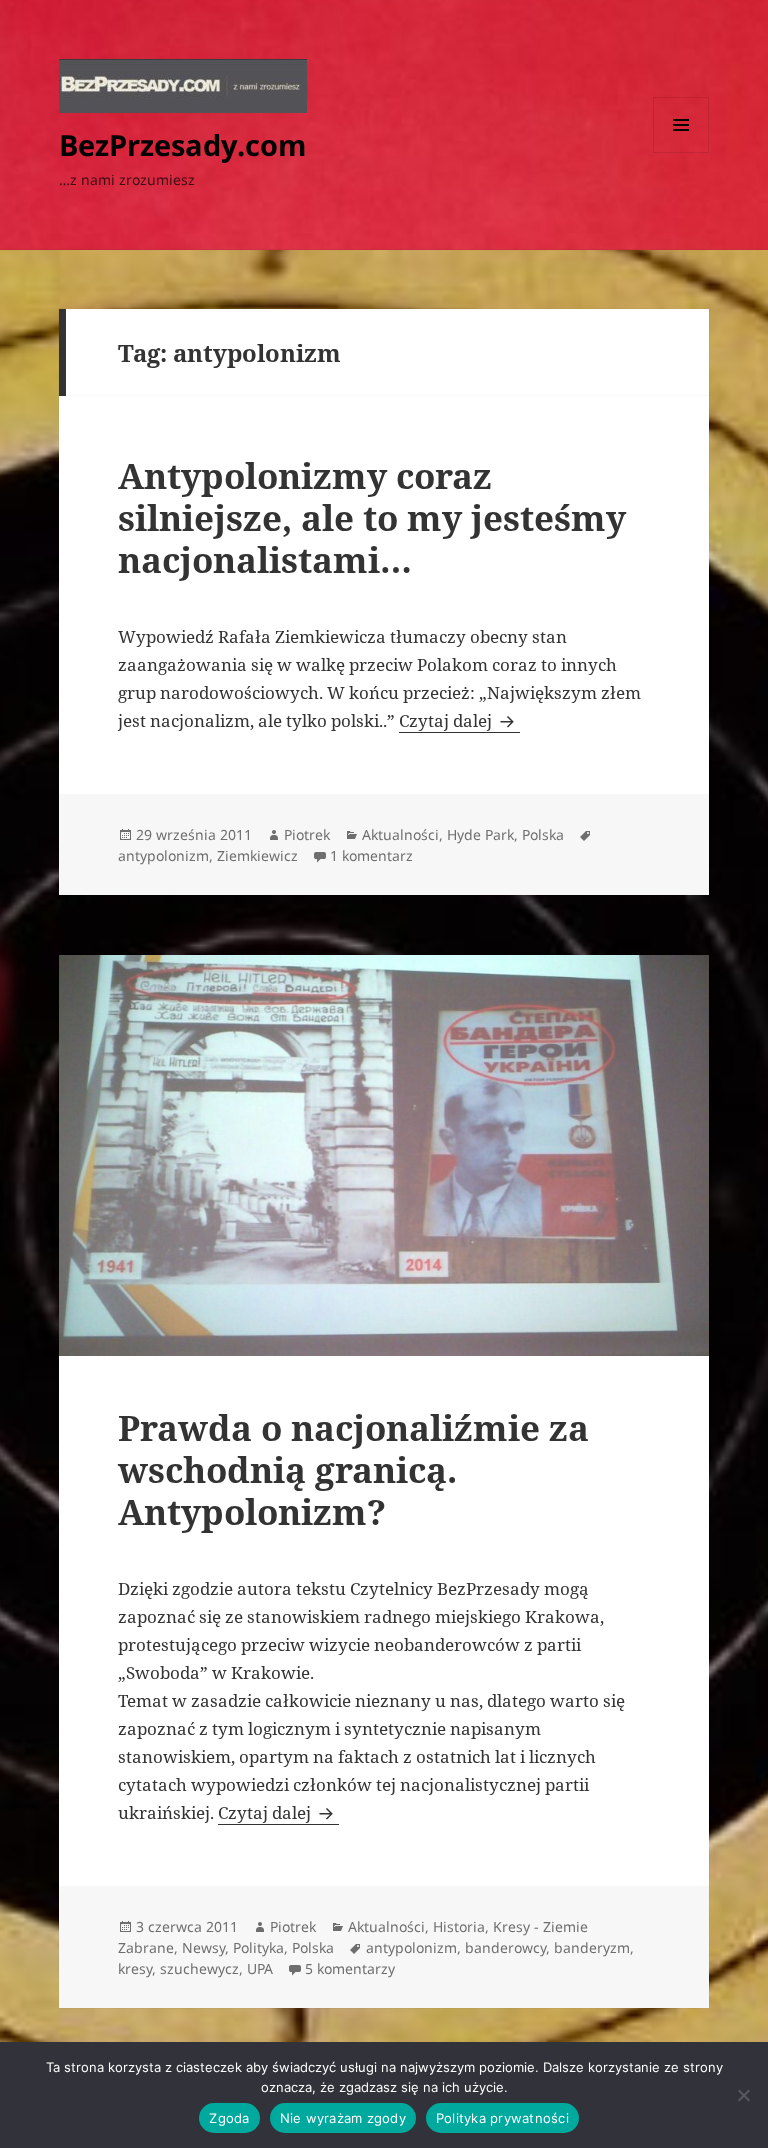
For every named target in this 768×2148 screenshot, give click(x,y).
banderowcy (505, 1947)
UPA (260, 1968)
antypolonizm (163, 855)
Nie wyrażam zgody (343, 2118)
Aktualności (400, 834)
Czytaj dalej (459, 720)
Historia (459, 1926)
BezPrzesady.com (182, 144)
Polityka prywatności (502, 2118)
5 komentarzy (350, 1968)
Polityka (258, 1947)
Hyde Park (480, 834)
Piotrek (307, 834)
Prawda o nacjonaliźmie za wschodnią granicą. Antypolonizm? (353, 1469)
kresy (135, 1968)
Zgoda (229, 2118)
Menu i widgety (681, 152)
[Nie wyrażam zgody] (743, 2095)
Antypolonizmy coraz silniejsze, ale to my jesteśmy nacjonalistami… (372, 517)
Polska (543, 834)
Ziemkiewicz (257, 855)
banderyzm (592, 1947)
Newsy (203, 1947)
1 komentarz (371, 855)
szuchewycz (199, 1968)
